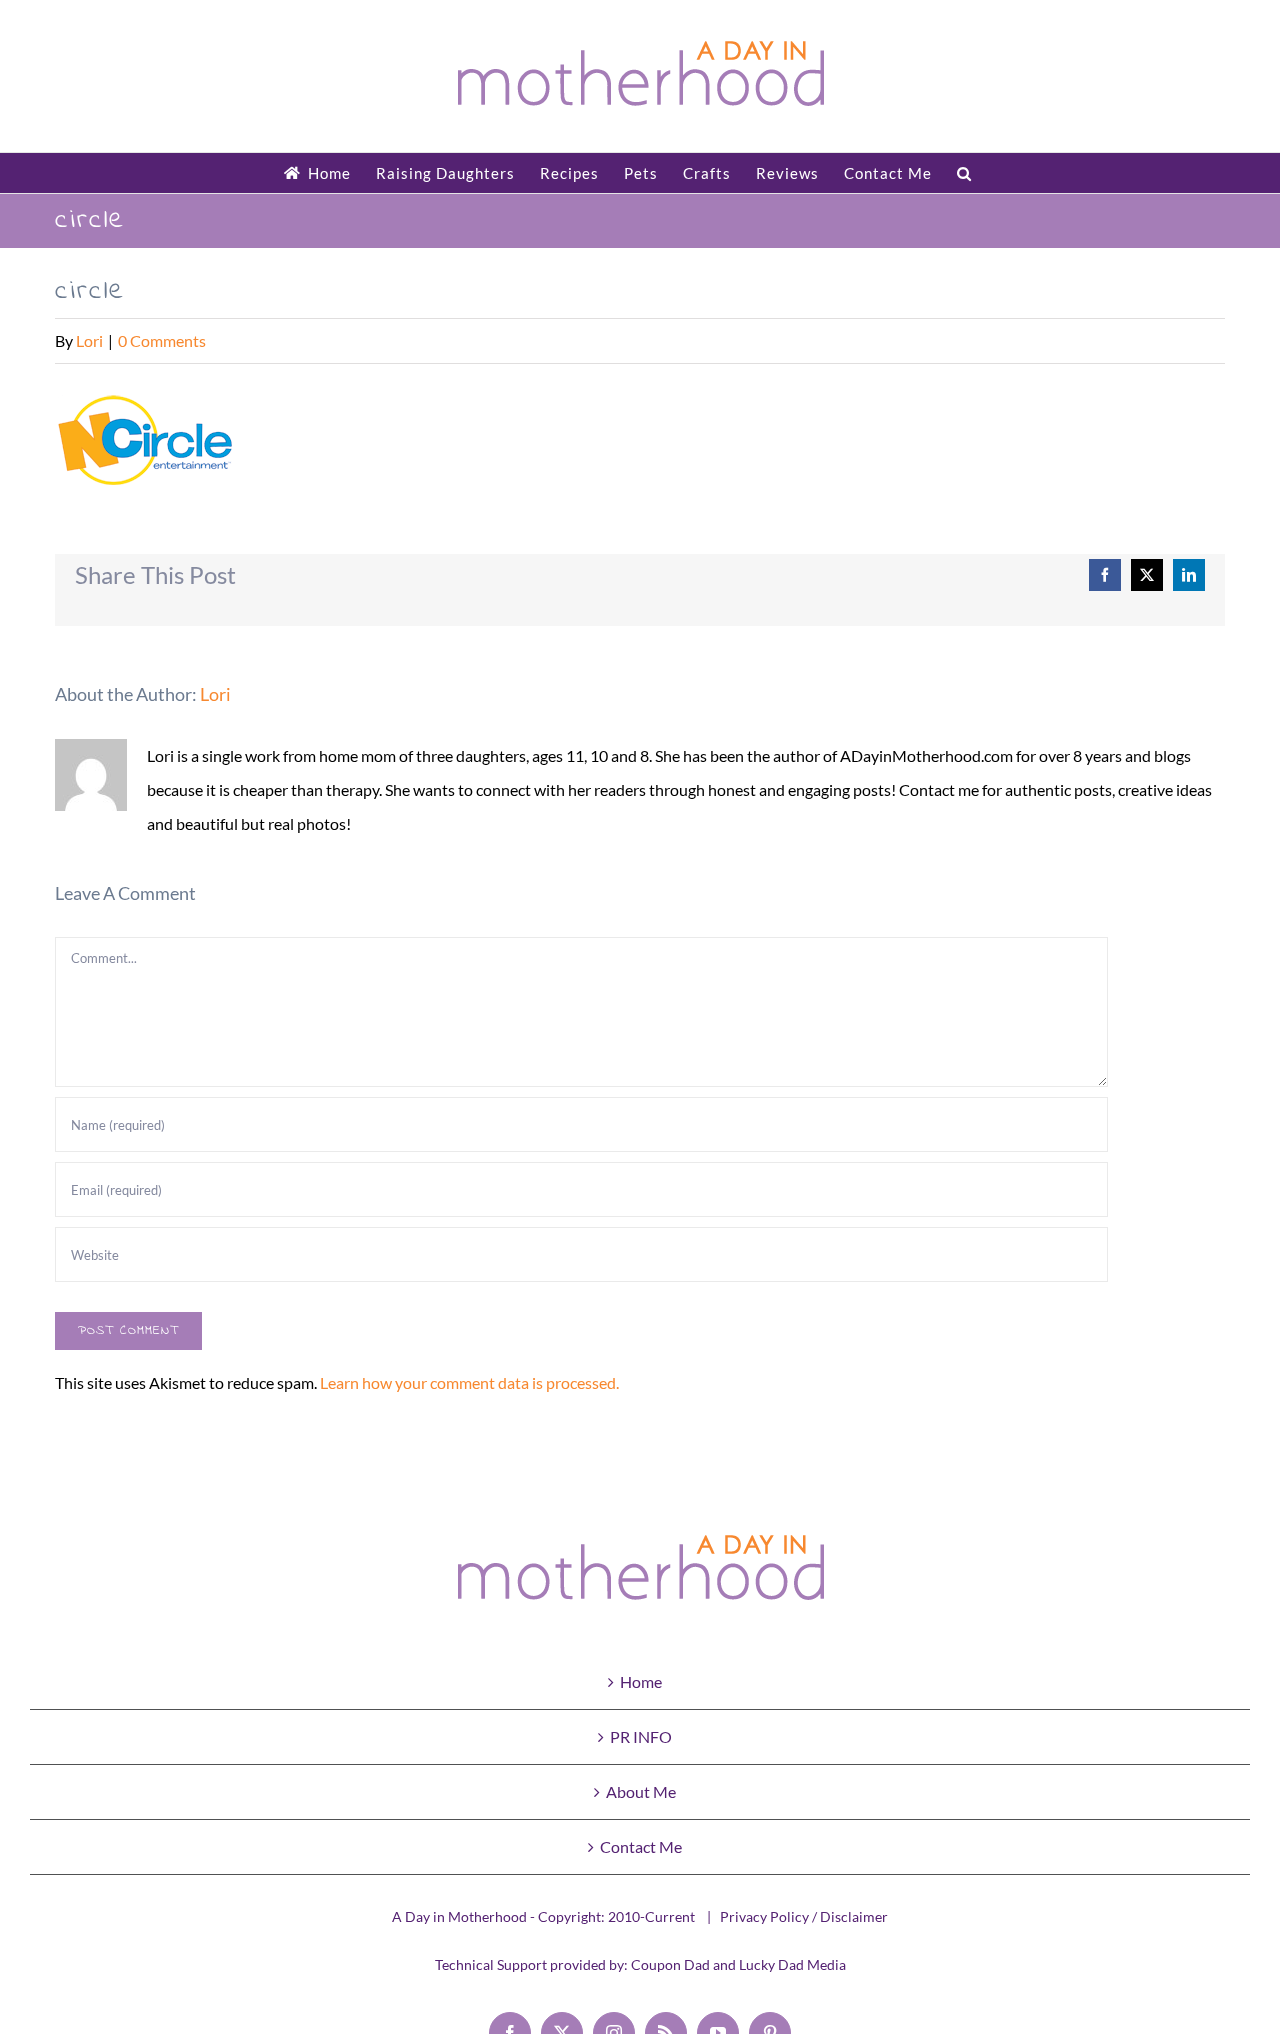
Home (641, 1681)
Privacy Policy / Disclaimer (804, 1916)
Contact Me (641, 1846)
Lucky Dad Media (792, 1964)
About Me (641, 1791)
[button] (964, 173)
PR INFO (641, 1736)
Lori (89, 340)
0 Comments (162, 340)
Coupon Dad (670, 1964)
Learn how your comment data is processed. (469, 1382)
